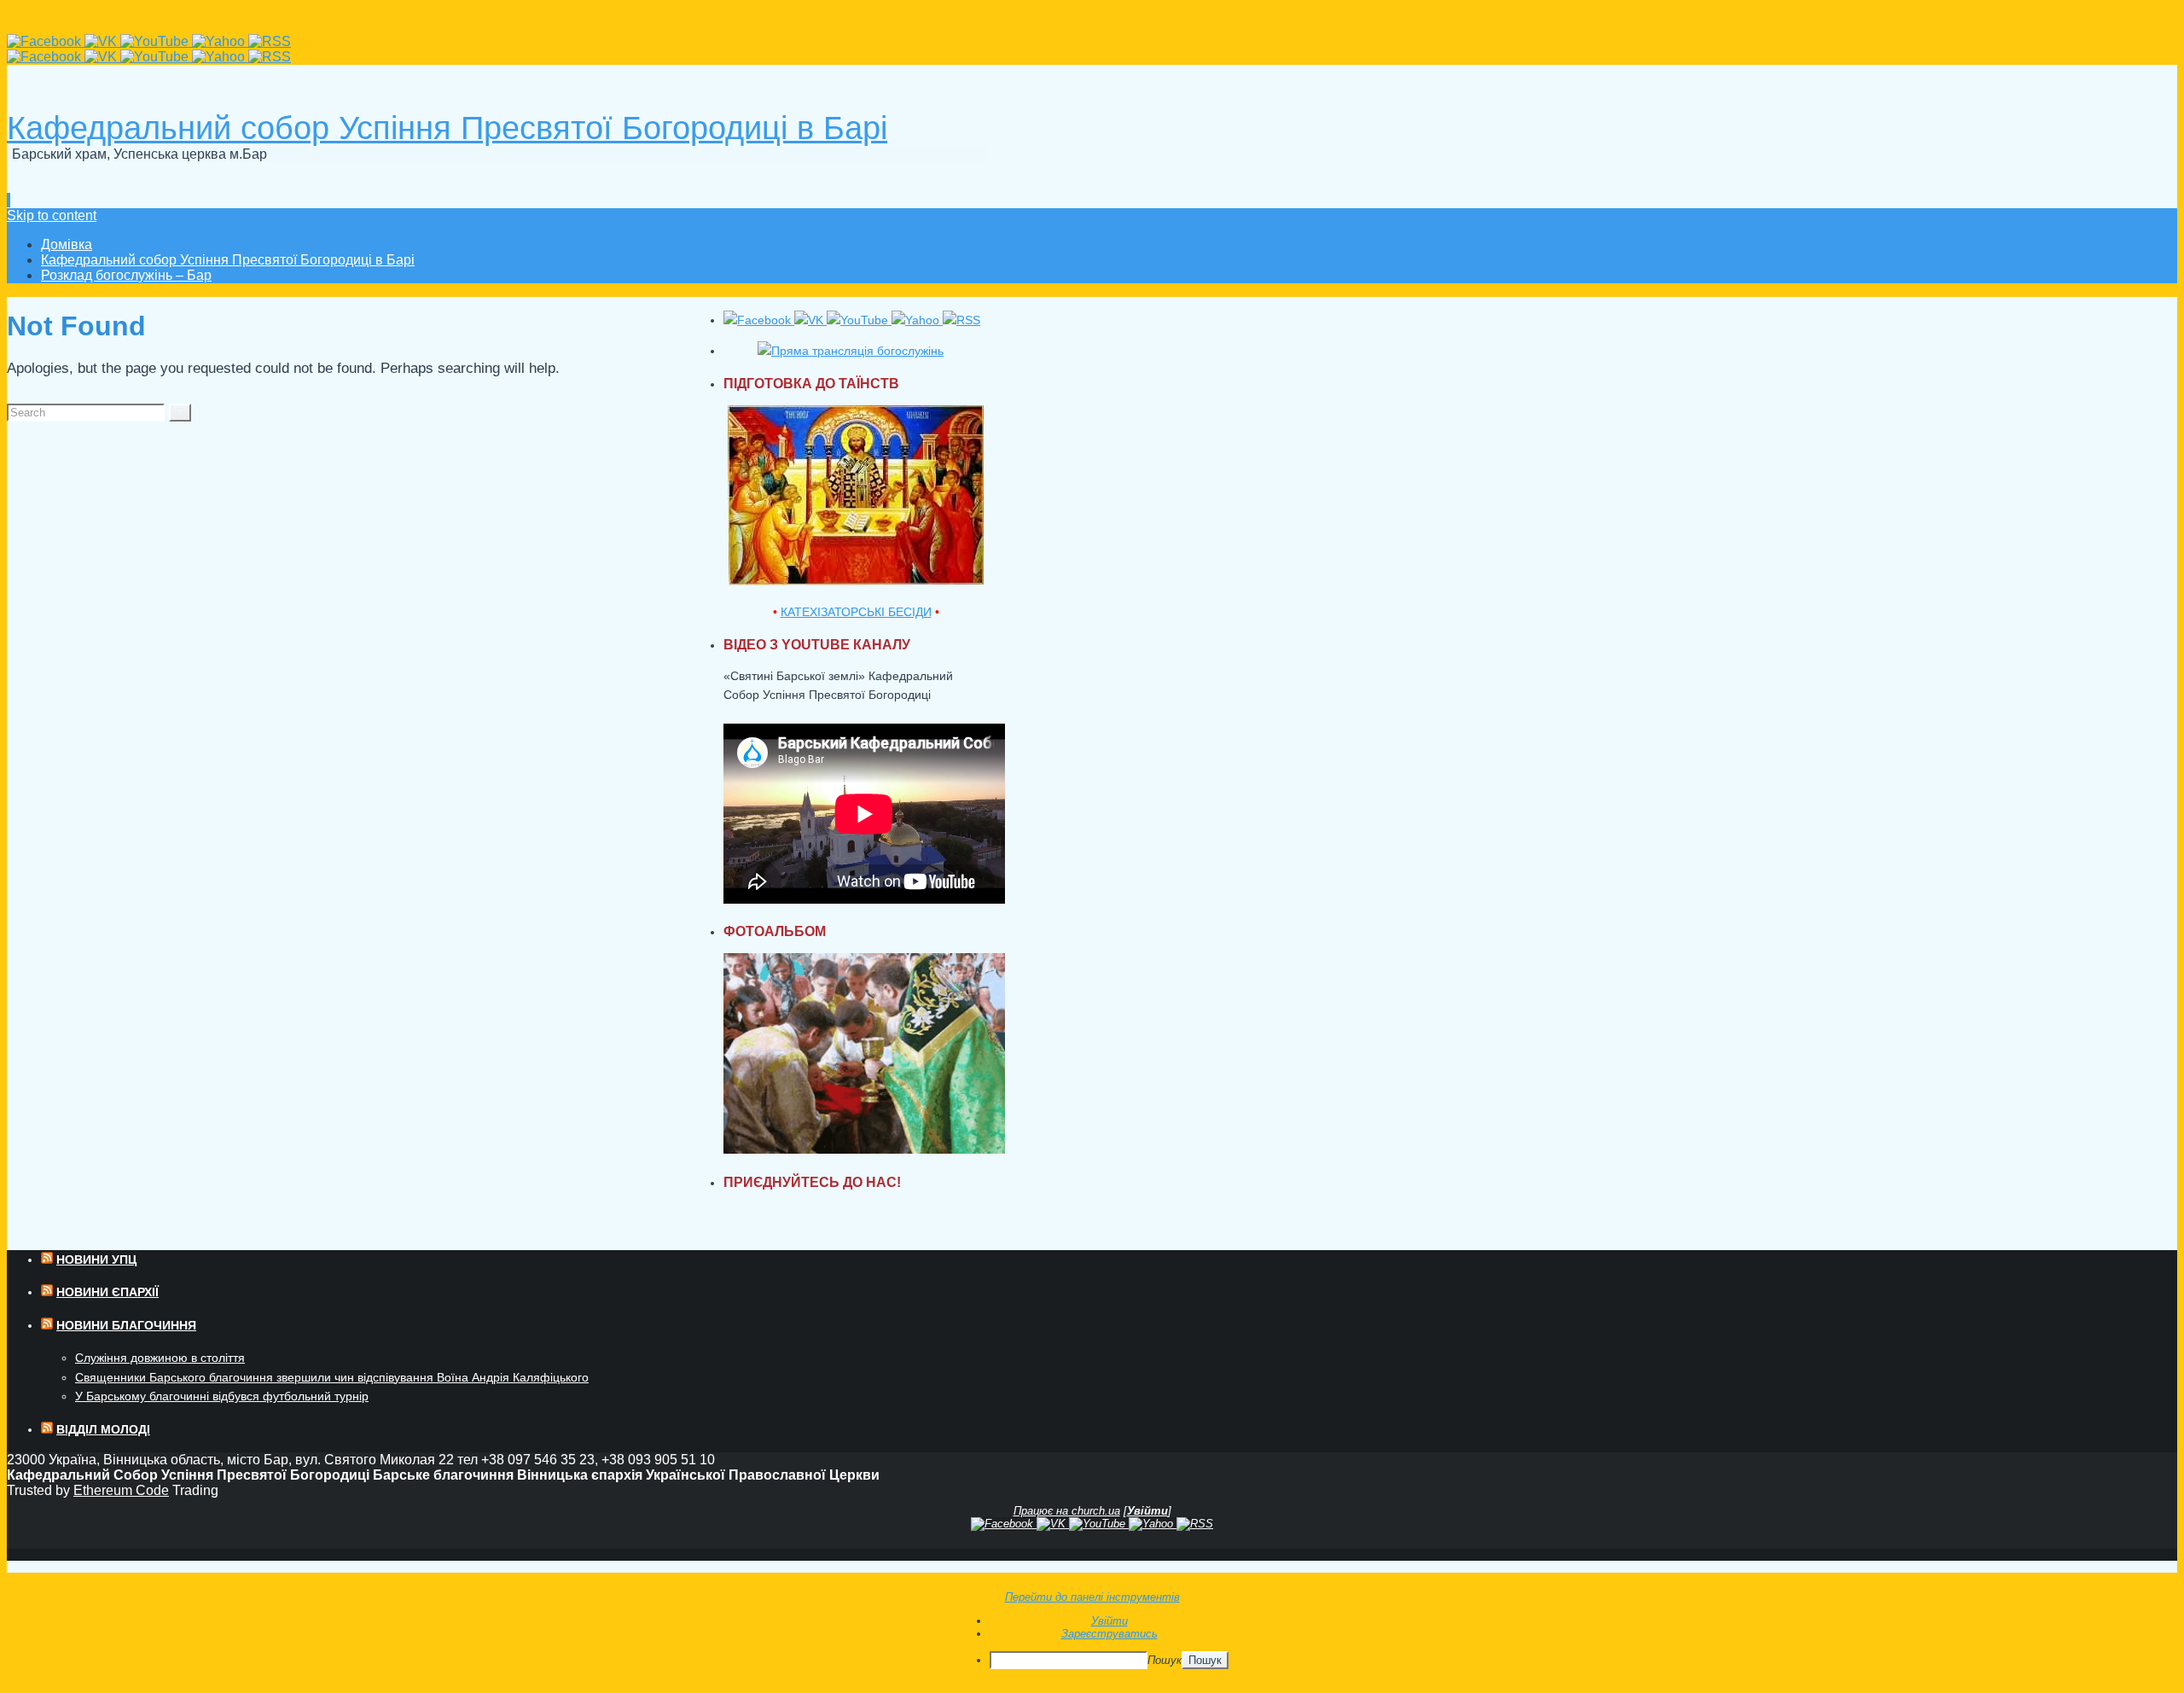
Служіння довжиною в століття (160, 1358)
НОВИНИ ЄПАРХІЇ (107, 1292)
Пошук (1165, 1660)
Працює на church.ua (1067, 1511)
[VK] (102, 41)
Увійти (1147, 1511)
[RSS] (270, 41)
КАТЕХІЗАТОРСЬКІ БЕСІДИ (856, 612)
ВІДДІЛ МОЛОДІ (103, 1429)
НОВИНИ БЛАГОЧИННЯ (126, 1325)
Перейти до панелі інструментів (1092, 1597)
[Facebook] (46, 41)
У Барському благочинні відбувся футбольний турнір (222, 1396)
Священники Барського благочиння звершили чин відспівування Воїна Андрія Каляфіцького (332, 1377)
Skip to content (52, 215)
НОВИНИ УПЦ (96, 1260)
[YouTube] (156, 41)
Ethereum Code (121, 1490)
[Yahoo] (220, 41)
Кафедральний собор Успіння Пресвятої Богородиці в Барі (447, 128)
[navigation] (1092, 1642)
